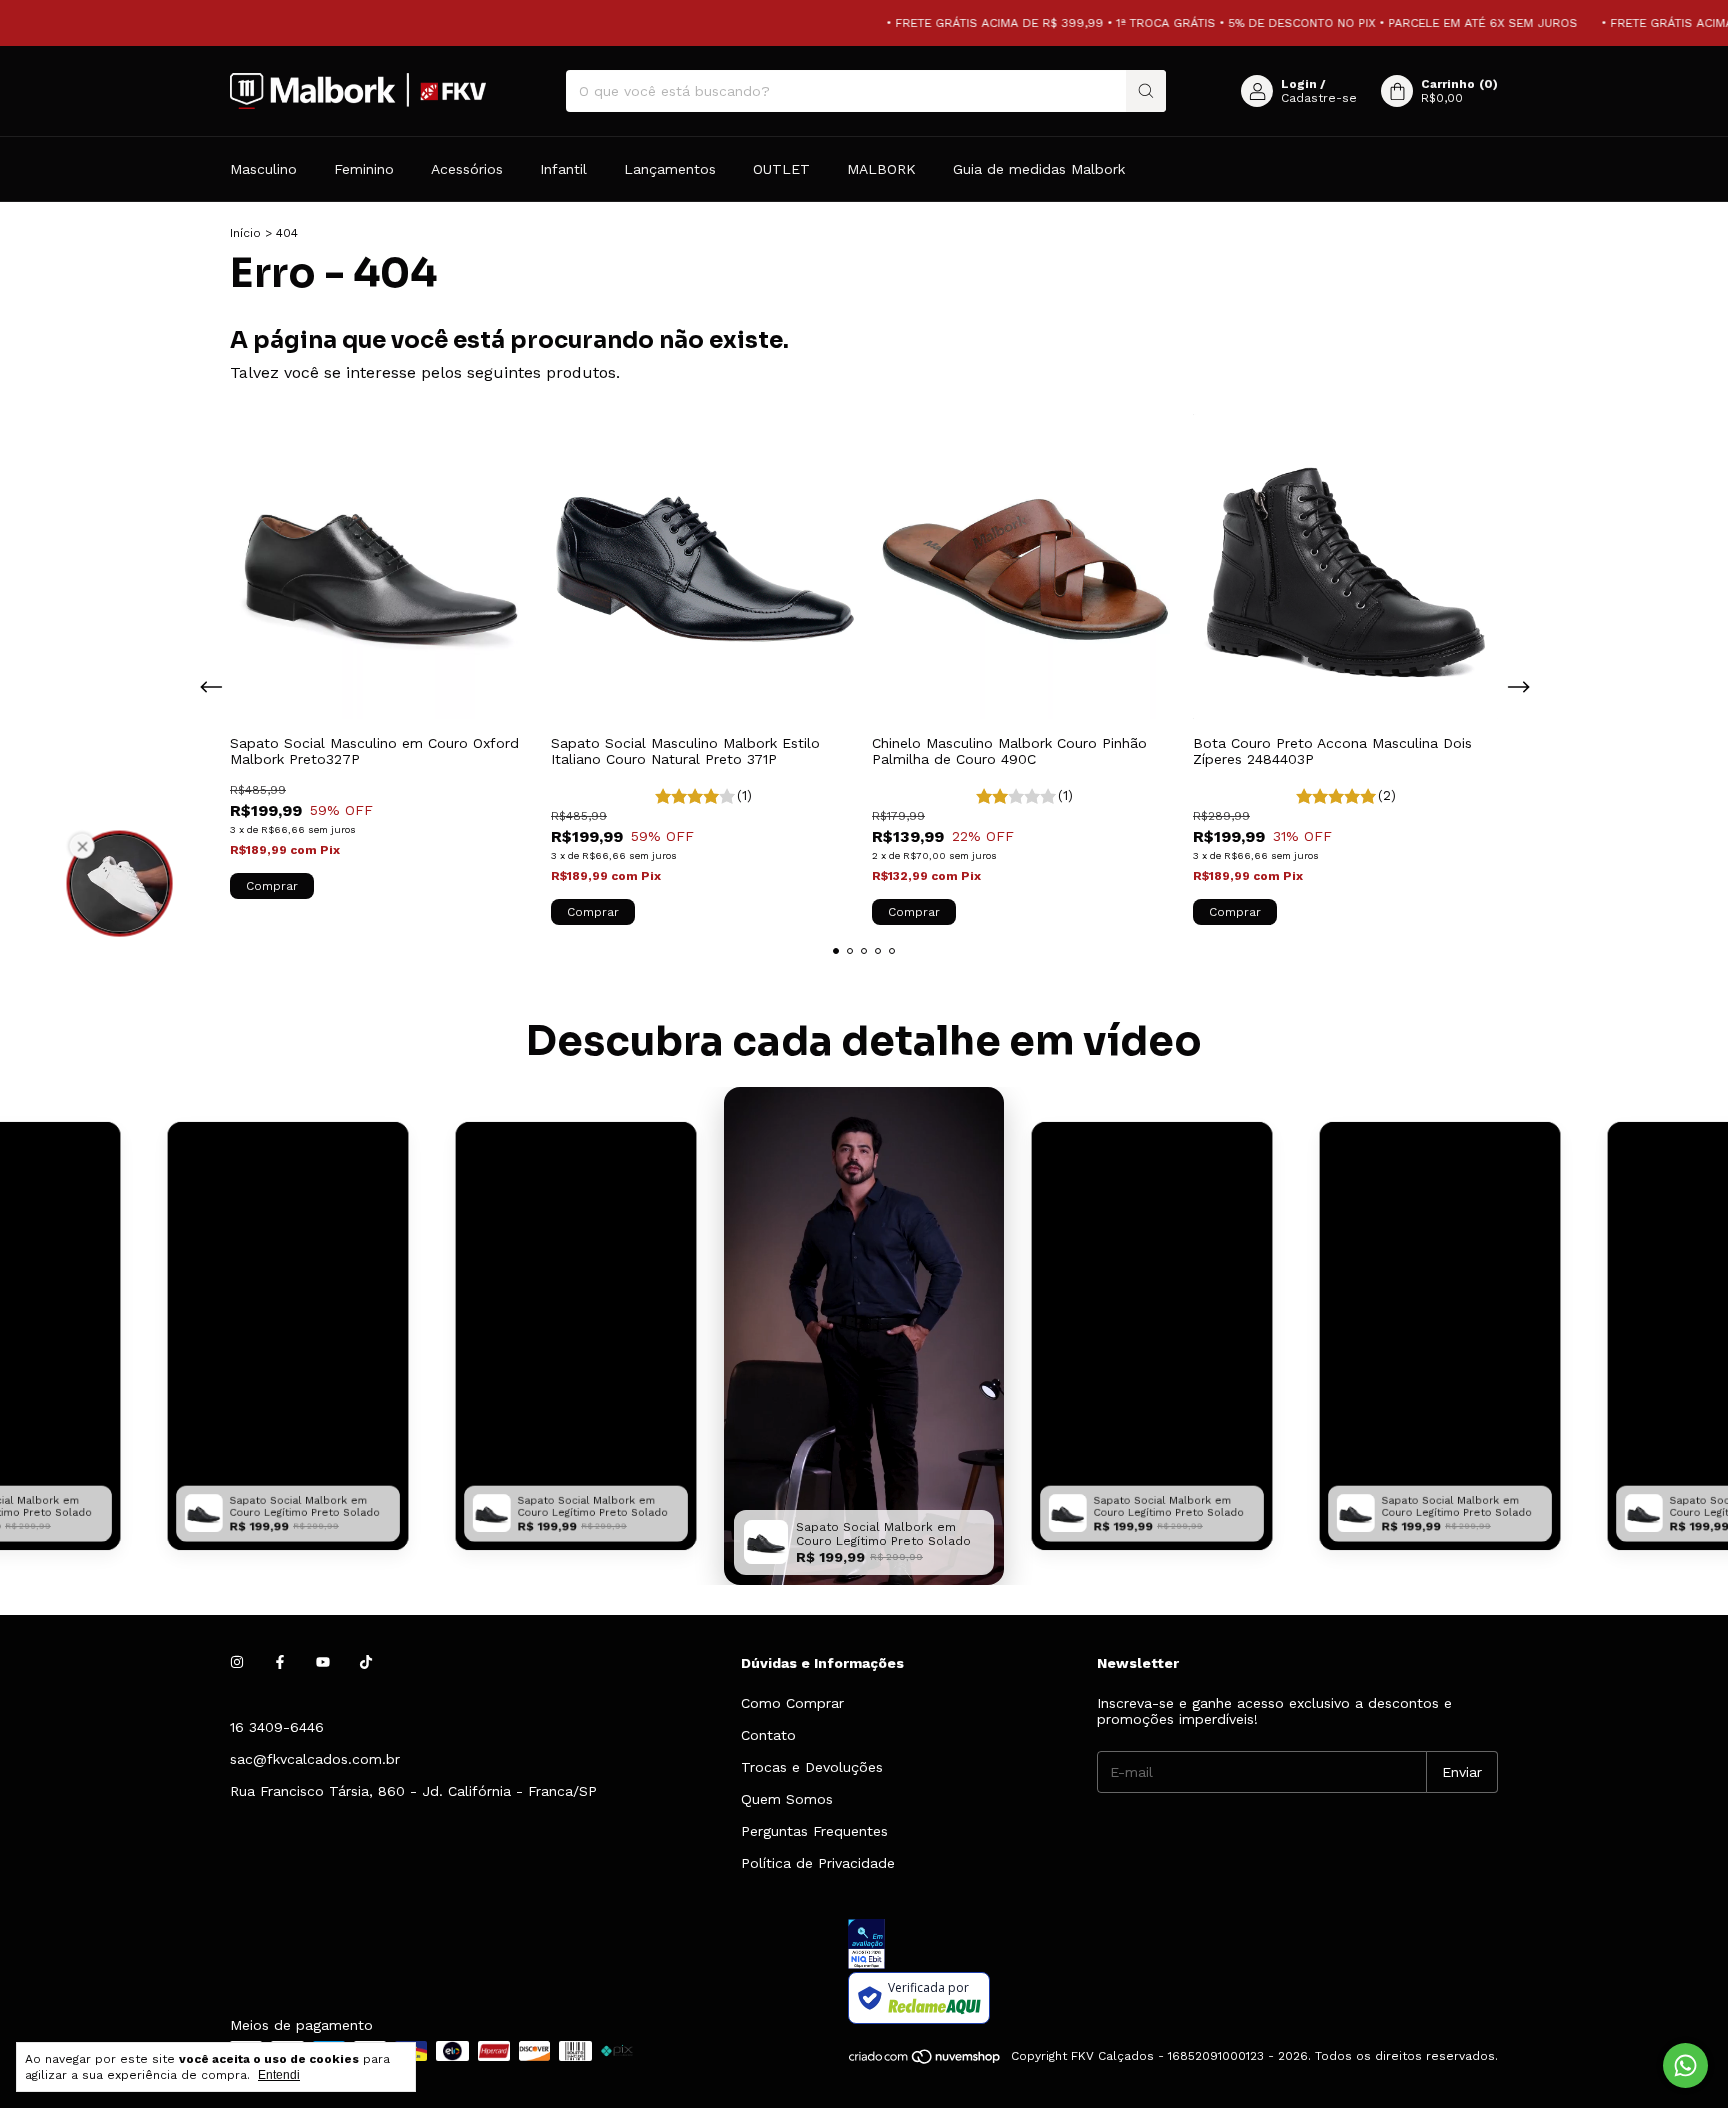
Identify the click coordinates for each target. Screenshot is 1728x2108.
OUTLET (781, 169)
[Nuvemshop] (925, 2061)
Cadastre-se (1319, 98)
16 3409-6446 (277, 1727)
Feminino (364, 169)
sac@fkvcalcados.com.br (315, 1759)
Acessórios (467, 169)
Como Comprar (792, 1703)
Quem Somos (787, 1799)
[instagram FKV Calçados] (237, 1663)
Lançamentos (670, 169)
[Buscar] (1146, 91)
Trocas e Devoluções (812, 1767)
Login (1299, 84)
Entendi (279, 2075)
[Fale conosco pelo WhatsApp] (1685, 2065)
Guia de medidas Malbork (1039, 169)
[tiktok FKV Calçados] (366, 1663)
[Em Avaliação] (1173, 1945)
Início (245, 233)
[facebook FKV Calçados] (280, 1663)
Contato (768, 1735)
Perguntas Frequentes (814, 1831)
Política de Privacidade (818, 1863)
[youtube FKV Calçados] (323, 1663)
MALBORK (881, 169)
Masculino (263, 169)
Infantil (563, 169)
